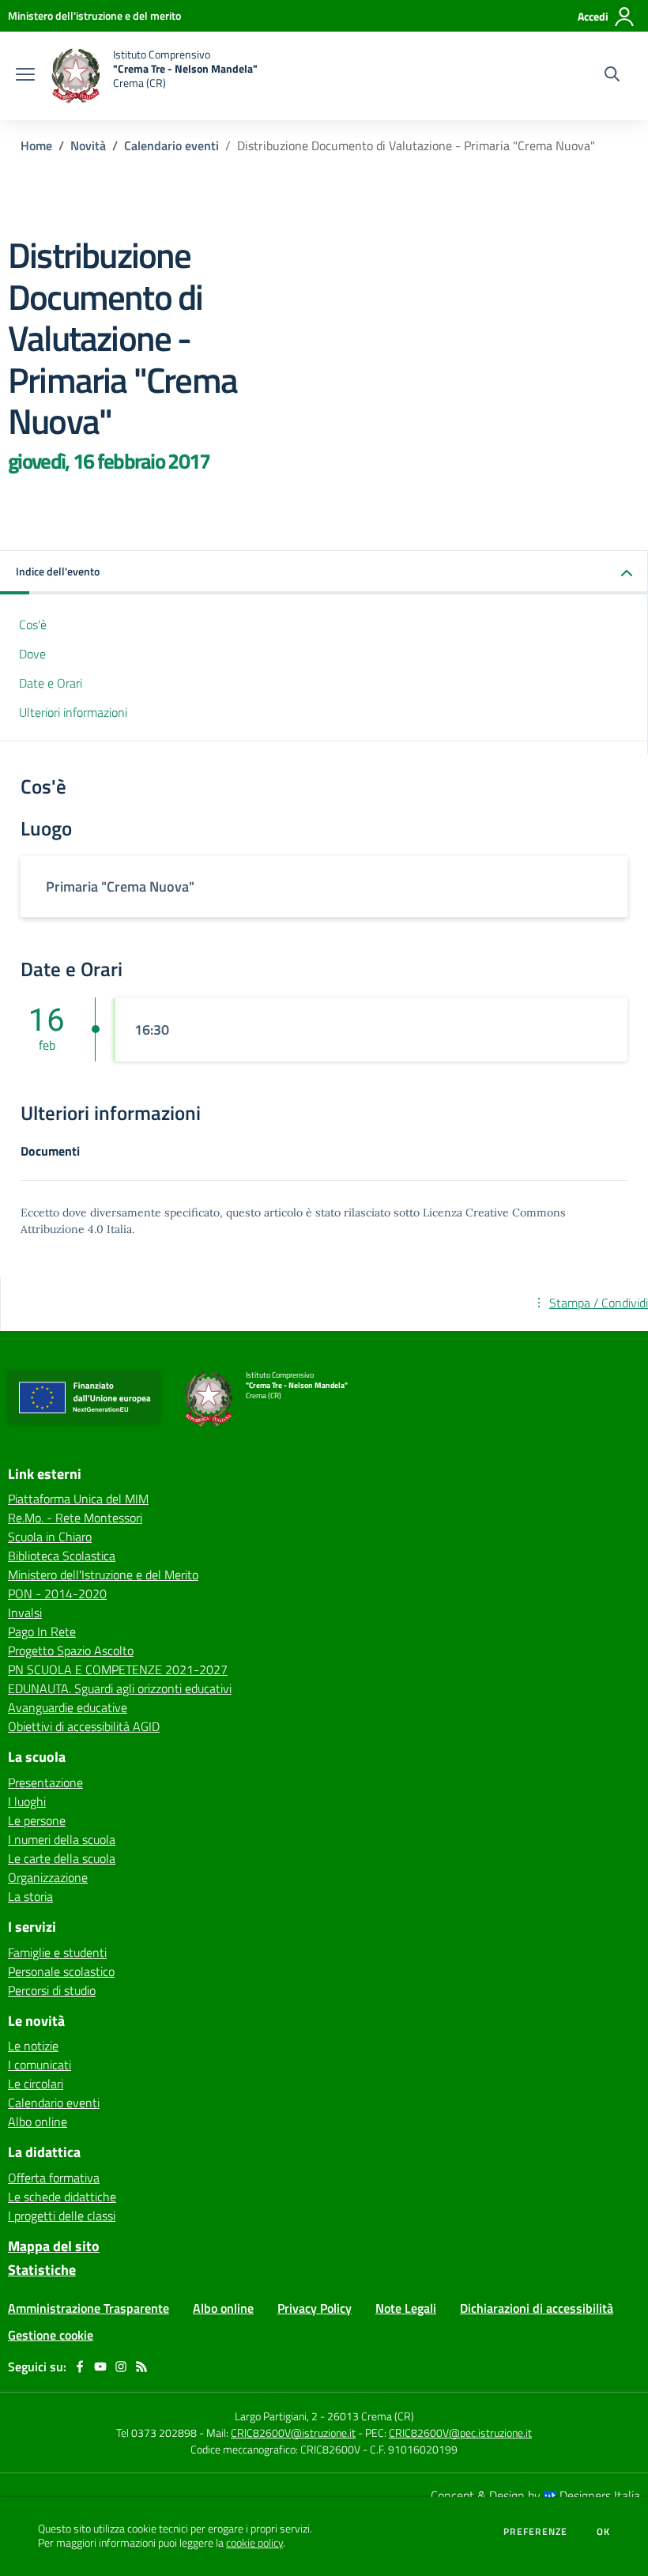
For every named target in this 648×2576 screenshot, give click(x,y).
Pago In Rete (42, 1631)
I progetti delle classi (62, 2216)
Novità (88, 145)
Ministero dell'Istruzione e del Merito (103, 1575)
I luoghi (27, 1801)
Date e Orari (51, 683)
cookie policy (254, 2543)
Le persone (37, 1820)
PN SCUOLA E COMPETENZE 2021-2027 (118, 1669)
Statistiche (42, 2270)
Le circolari (36, 2084)
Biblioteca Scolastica (62, 1556)
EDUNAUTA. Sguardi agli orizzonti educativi (120, 1688)
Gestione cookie (51, 2335)
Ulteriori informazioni (73, 712)
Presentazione (45, 1782)
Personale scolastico (61, 1971)
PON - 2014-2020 (57, 1593)
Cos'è (33, 624)
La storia (30, 1896)
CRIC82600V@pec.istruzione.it (460, 2433)
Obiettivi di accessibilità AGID (84, 1726)
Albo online (38, 2122)
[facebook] (80, 2367)
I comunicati (40, 2065)
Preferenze (535, 2532)
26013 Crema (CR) (371, 2416)
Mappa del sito (54, 2246)
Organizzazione (48, 1877)
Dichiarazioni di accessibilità (537, 2308)
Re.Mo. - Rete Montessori (75, 1518)
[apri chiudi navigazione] (25, 76)
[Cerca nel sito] (612, 76)
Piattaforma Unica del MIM (78, 1499)
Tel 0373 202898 (156, 2433)
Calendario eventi (171, 145)
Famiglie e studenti (57, 1952)
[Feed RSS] (141, 2367)
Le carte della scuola (62, 1858)
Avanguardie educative (68, 1707)
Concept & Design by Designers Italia (535, 2495)
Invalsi (25, 1612)
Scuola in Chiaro (50, 1537)
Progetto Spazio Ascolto (71, 1650)
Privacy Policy (315, 2308)
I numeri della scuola (62, 1839)
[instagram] (121, 2367)
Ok (604, 2532)
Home (36, 145)
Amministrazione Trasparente (89, 2308)
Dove (32, 654)
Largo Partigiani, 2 (276, 2416)
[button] (324, 573)
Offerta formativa (54, 2178)
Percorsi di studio (52, 1990)
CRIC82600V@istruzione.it (293, 2433)
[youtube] (100, 2367)
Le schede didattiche (62, 2197)
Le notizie (33, 2046)
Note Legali (406, 2308)
